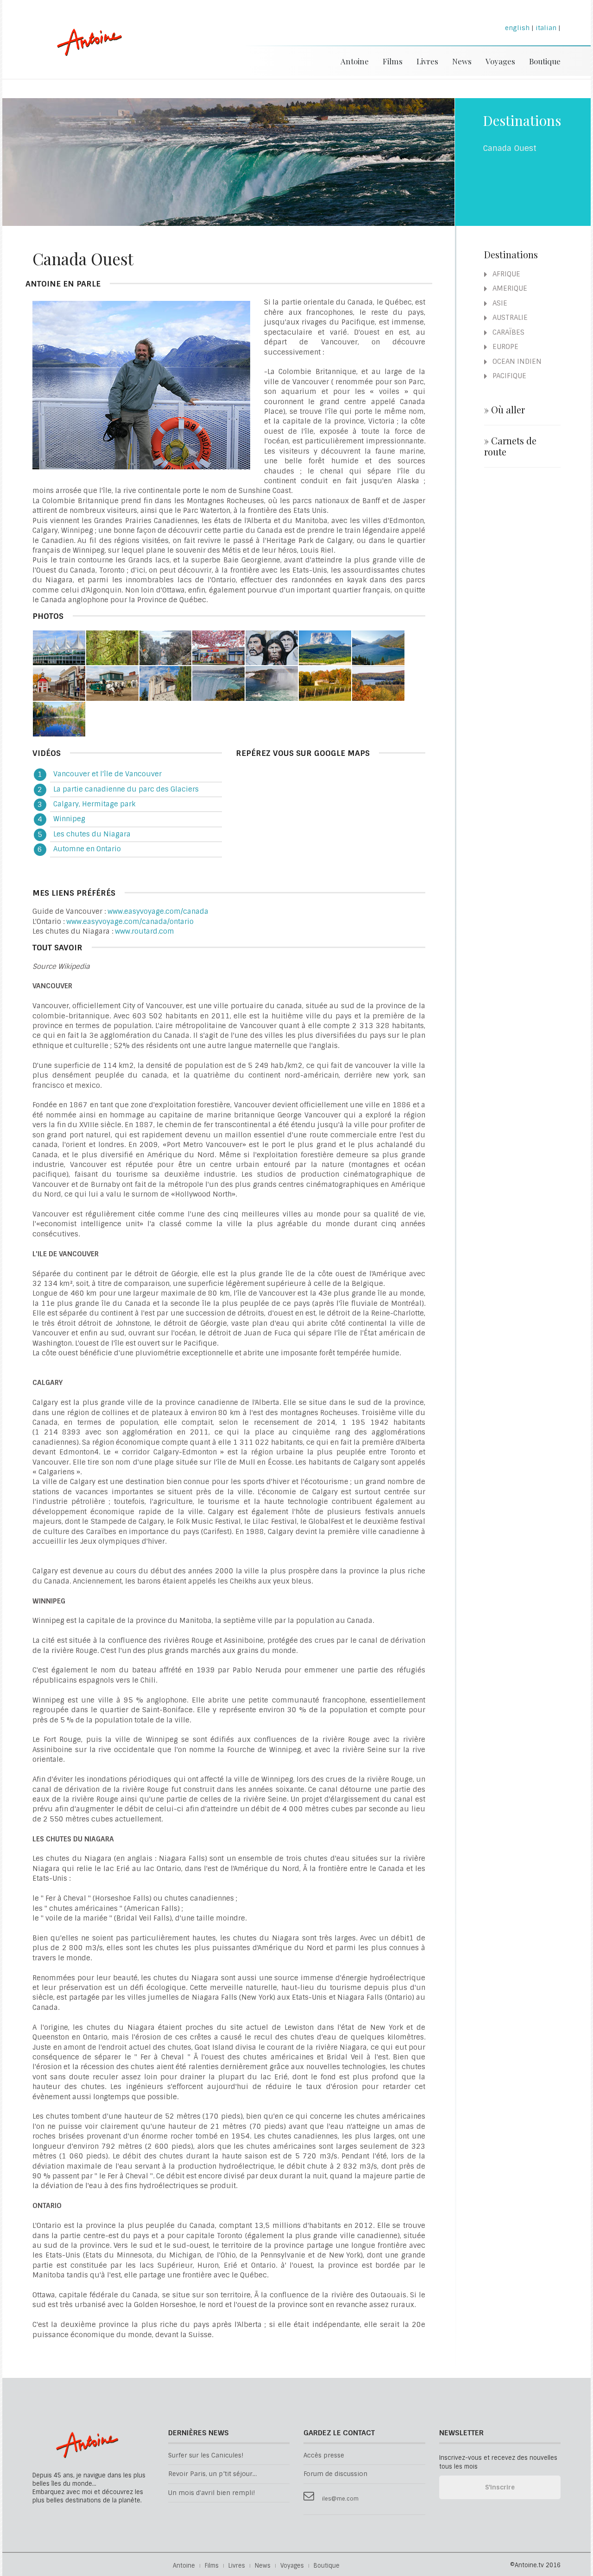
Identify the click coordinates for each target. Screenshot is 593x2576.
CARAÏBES (508, 332)
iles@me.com (340, 2499)
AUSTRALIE (509, 318)
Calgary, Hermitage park (94, 804)
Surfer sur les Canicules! (206, 2455)
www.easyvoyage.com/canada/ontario (130, 922)
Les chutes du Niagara (92, 834)
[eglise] (166, 683)
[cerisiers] (218, 648)
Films (393, 61)
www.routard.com (145, 931)
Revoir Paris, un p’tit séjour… (212, 2474)
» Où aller (505, 410)
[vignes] (325, 683)
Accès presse (324, 2455)
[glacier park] (325, 648)
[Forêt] (112, 648)
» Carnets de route (510, 446)
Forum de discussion (335, 2474)
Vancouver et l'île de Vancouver (107, 774)
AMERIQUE (509, 288)
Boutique (545, 61)
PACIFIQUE (508, 376)
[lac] (378, 648)
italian (546, 28)
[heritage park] (59, 683)
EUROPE (505, 347)
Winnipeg (69, 819)
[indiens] (272, 648)
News (462, 61)
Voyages (500, 61)
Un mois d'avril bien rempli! (211, 2493)
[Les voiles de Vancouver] (59, 648)
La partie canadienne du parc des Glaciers (126, 789)
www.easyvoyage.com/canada (158, 911)
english (517, 28)
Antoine (85, 52)
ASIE (499, 303)
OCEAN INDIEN (516, 362)
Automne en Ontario (87, 849)
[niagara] (218, 683)
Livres (427, 61)
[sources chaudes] (166, 648)
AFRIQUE (505, 274)
